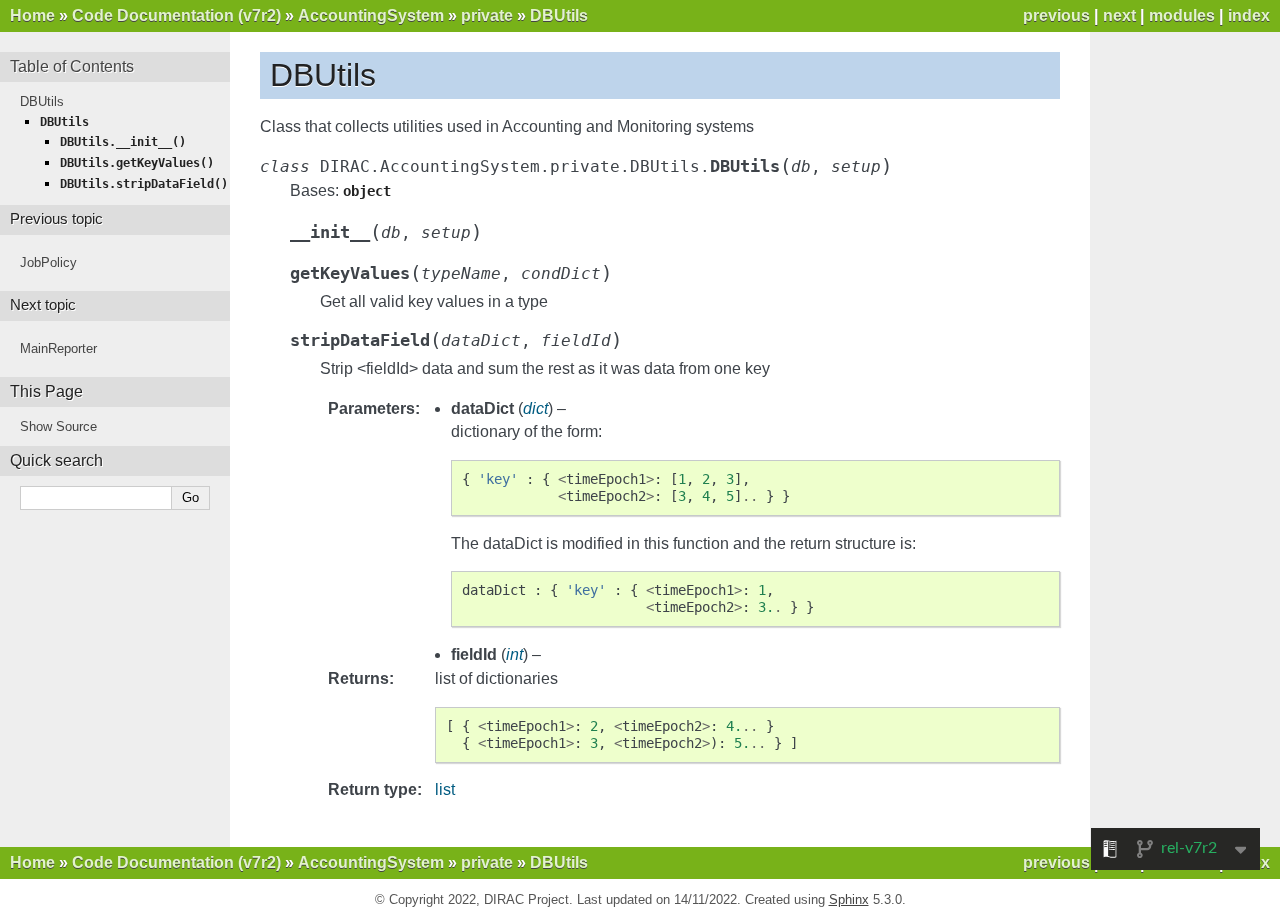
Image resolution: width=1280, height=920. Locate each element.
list (445, 789)
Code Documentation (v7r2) (176, 15)
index (1249, 15)
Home (32, 15)
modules (1182, 15)
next (1119, 15)
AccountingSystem (371, 15)
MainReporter (58, 348)
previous (1056, 15)
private (487, 15)
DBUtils (559, 15)
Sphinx (849, 899)
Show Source (58, 426)
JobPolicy (48, 262)
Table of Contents (72, 66)
